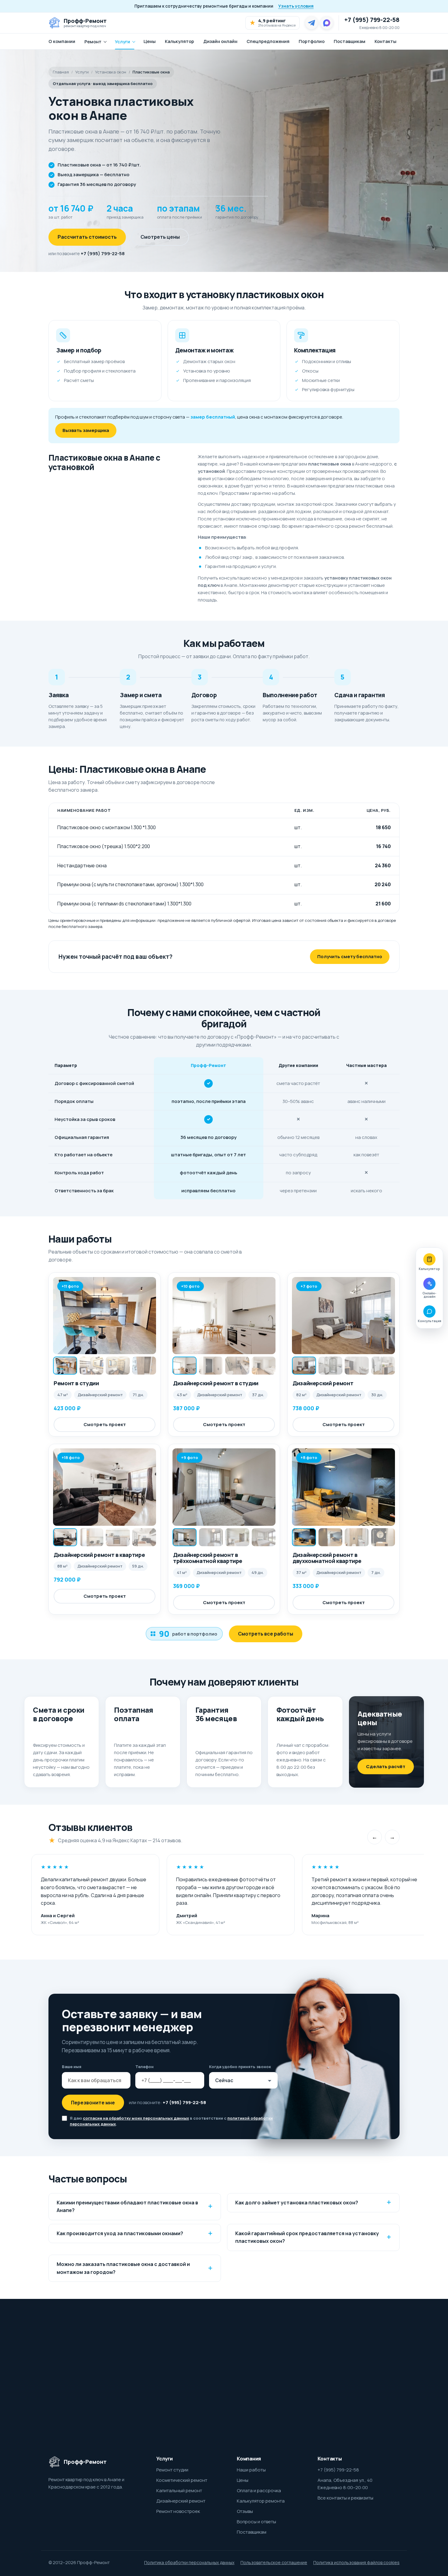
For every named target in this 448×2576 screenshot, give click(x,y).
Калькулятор (180, 41)
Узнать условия (296, 6)
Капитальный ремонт (179, 2490)
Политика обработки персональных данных (189, 2562)
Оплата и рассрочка (259, 2490)
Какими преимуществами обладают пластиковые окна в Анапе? (127, 2207)
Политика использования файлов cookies (356, 2562)
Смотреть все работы (266, 1634)
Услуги (123, 42)
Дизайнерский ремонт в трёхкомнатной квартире (208, 1558)
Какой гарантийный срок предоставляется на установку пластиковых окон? (307, 2237)
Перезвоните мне (93, 2103)
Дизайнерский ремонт (323, 1383)
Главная (61, 72)
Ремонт (93, 42)
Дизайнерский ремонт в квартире (99, 1555)
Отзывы (245, 2511)
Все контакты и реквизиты (345, 2498)
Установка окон (111, 72)
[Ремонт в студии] (105, 1316)
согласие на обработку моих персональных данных (136, 2118)
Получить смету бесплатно (350, 956)
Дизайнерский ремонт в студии (216, 1383)
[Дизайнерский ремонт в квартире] (105, 1487)
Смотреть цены (160, 237)
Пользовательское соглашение (274, 2562)
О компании (62, 41)
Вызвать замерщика (86, 430)
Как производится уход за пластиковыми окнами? (120, 2233)
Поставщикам (350, 41)
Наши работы (251, 2470)
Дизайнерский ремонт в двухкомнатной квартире (327, 1558)
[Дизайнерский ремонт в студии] (224, 1316)
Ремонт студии (172, 2470)
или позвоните (87, 253)
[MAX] (327, 23)
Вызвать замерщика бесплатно (325, 2384)
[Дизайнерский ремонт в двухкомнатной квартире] (343, 1487)
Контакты (386, 41)
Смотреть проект (105, 1424)
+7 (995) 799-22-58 (372, 20)
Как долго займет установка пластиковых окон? (297, 2203)
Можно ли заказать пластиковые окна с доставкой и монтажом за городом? (123, 2268)
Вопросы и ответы (256, 2522)
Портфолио (312, 41)
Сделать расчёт (386, 1766)
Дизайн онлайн (220, 41)
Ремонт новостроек (178, 2511)
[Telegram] (311, 23)
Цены (150, 41)
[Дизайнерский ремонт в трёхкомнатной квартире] (224, 1487)
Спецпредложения (268, 41)
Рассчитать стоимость (87, 237)
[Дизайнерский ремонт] (343, 1316)
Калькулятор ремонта (261, 2501)
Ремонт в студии (76, 1383)
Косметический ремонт (182, 2480)
